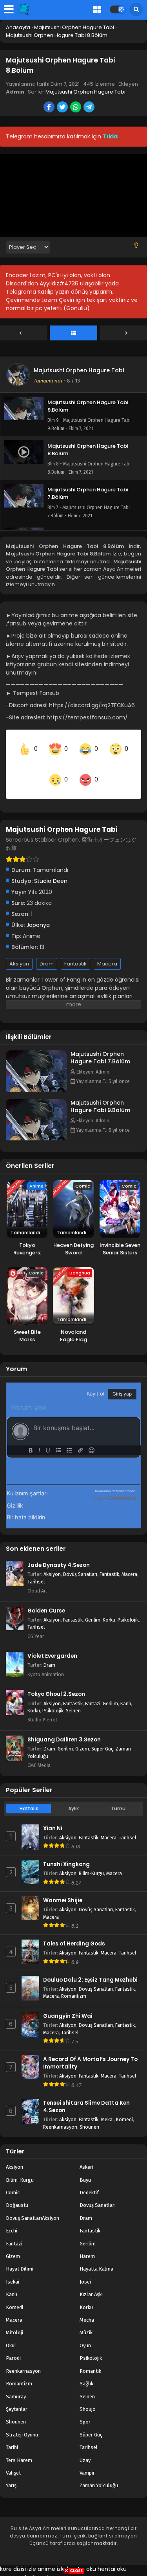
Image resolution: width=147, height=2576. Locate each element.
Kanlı (126, 1690)
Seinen (73, 1697)
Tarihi (12, 2434)
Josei (85, 2268)
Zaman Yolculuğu (99, 2472)
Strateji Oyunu (22, 2421)
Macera (107, 950)
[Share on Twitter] (63, 108)
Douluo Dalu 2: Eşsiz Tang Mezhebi (90, 1966)
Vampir (87, 2459)
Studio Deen (51, 868)
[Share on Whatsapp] (76, 108)
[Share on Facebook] (50, 108)
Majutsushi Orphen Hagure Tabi (85, 92)
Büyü (85, 2167)
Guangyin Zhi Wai (68, 2003)
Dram (47, 950)
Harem (87, 2243)
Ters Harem (19, 2447)
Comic (13, 2179)
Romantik (90, 2358)
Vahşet (13, 2459)
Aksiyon (19, 950)
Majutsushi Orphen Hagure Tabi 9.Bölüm (100, 1093)
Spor (85, 2409)
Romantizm (74, 1983)
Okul (11, 2332)
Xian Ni (53, 1815)
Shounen (89, 2114)
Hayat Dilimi (20, 2256)
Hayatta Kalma (96, 2256)
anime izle (52, 2556)
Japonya (38, 912)
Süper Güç (102, 1735)
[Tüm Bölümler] (73, 333)
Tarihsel (36, 1568)
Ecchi (12, 2217)
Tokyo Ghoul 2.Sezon (56, 1681)
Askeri (86, 2154)
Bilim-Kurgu (91, 1860)
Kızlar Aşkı (91, 2281)
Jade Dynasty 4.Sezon (59, 1552)
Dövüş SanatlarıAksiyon (33, 2205)
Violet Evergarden (52, 1643)
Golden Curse (46, 1597)
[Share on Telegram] (90, 108)
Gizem (82, 1735)
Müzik (86, 2320)
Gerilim (93, 1606)
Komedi (124, 2106)
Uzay (85, 2447)
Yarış (11, 2472)
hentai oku (82, 2556)
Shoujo (88, 2396)
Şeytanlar (17, 2396)
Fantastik (75, 950)
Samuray (16, 2383)
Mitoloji (15, 2320)
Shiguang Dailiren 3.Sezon (64, 1726)
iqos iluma (47, 2564)
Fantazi (93, 1690)
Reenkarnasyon (60, 2114)
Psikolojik (128, 1606)
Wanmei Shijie (63, 1887)
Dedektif (89, 2179)
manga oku (16, 2564)
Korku (109, 1606)
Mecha (87, 2307)
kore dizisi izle (18, 2556)
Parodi (13, 2345)
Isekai (107, 2106)
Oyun (85, 2332)
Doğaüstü (17, 2192)
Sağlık (86, 2370)
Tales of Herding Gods (74, 1930)
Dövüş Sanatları (80, 1561)
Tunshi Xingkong (66, 1851)
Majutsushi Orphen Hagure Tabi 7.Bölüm (100, 1044)
